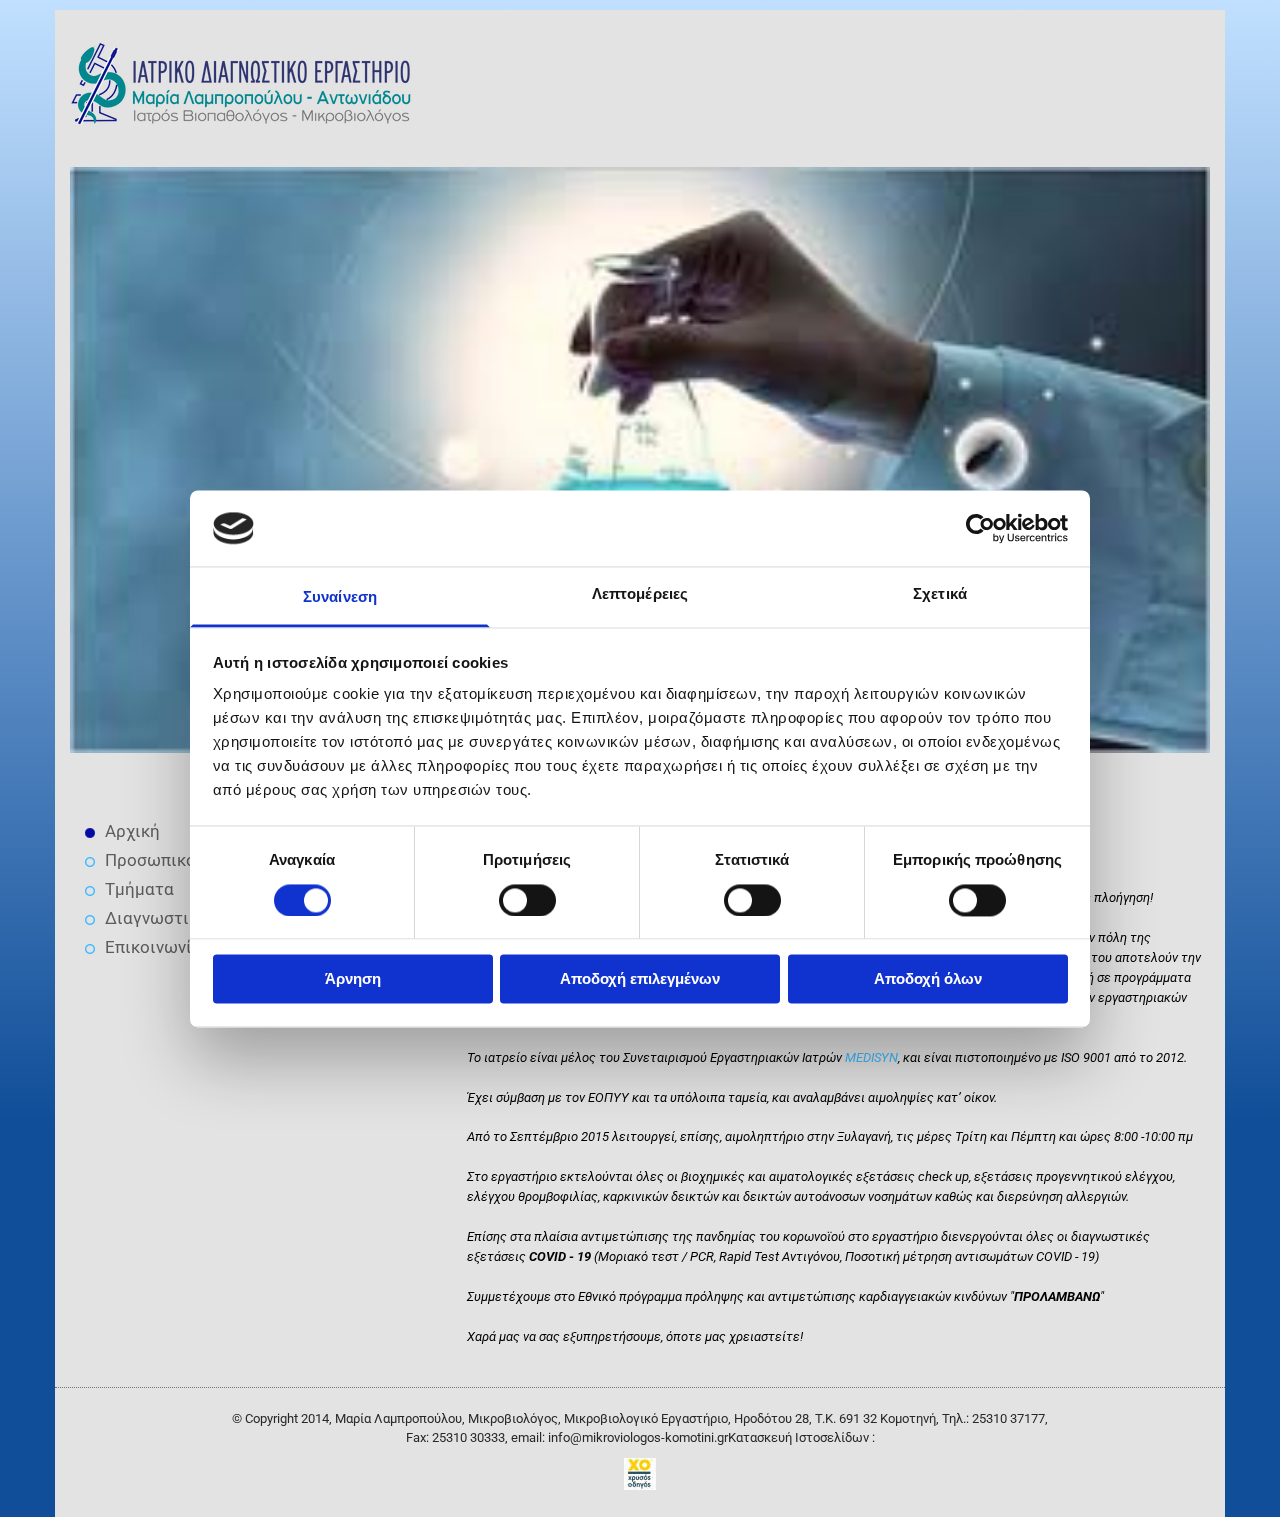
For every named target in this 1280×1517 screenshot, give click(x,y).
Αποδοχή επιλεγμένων (640, 979)
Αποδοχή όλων (928, 979)
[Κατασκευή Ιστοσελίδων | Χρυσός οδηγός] (640, 1474)
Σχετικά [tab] (940, 594)
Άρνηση (353, 979)
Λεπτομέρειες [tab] (640, 594)
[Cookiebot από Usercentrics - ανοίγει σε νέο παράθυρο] (980, 528)
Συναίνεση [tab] (340, 597)
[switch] (527, 900)
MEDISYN (871, 1057)
